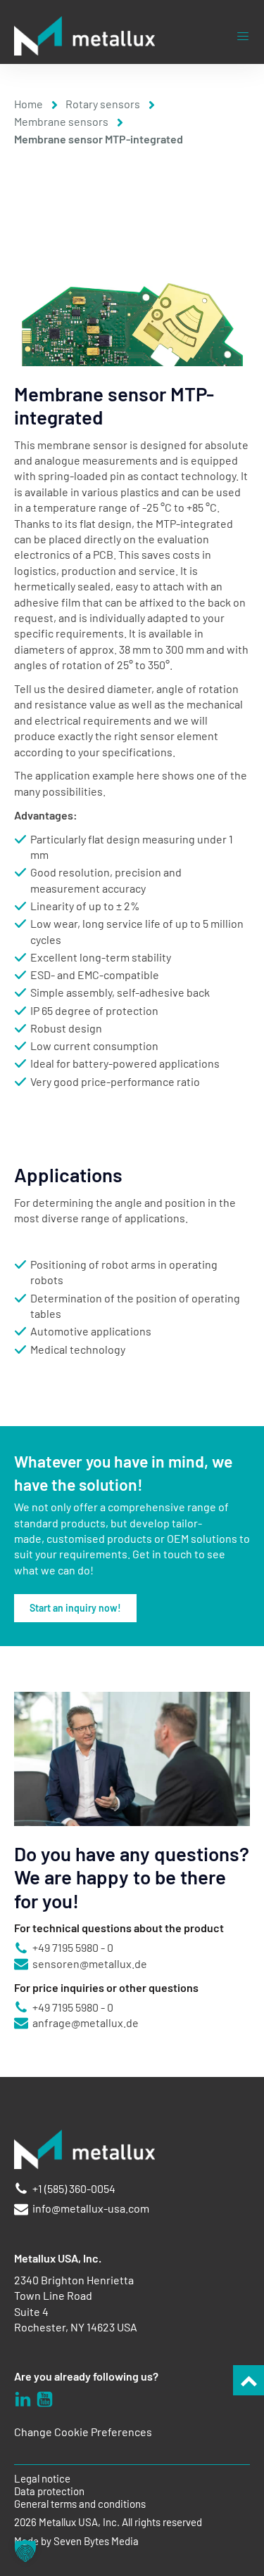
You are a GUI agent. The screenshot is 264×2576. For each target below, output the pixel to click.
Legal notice (42, 2479)
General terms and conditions (80, 2504)
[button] (25, 2551)
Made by (76, 2541)
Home (29, 104)
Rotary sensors (103, 104)
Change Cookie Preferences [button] (83, 2432)
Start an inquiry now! (75, 1608)
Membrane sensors (61, 121)
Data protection (49, 2491)
